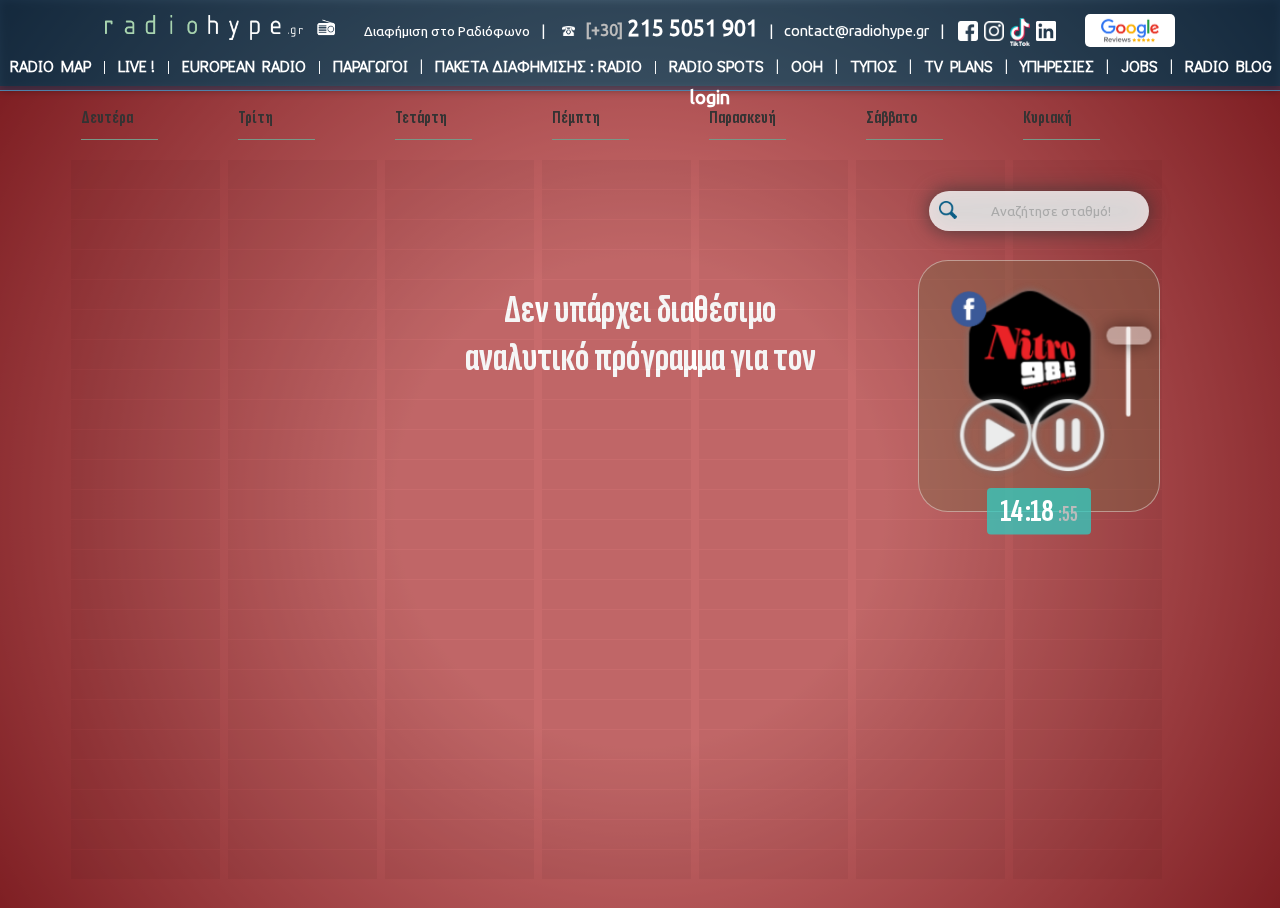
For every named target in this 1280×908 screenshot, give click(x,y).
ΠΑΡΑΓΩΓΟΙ (370, 65)
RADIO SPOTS (716, 65)
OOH (807, 65)
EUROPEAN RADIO (244, 65)
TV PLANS (958, 65)
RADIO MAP (50, 65)
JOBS (1139, 65)
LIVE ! (136, 65)
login (710, 97)
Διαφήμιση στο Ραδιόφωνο (447, 31)
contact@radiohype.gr (856, 30)
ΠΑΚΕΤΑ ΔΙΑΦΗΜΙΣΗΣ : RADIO (538, 65)
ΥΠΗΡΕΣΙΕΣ (1057, 65)
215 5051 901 (671, 28)
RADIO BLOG (1228, 65)
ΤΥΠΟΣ (873, 65)
